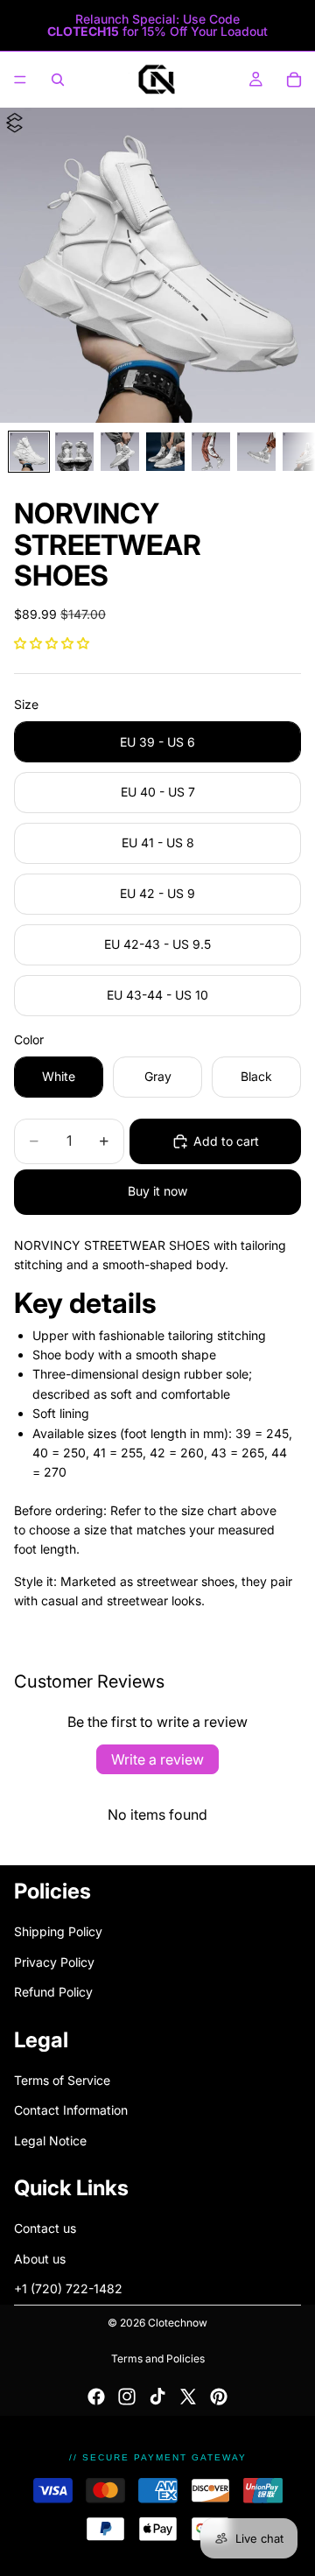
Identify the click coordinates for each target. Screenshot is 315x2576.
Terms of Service (62, 2080)
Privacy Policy (54, 1961)
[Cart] (294, 80)
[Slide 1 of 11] (29, 452)
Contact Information (71, 2110)
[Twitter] (188, 2397)
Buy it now (157, 1191)
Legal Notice (50, 2140)
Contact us (45, 2228)
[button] (52, 643)
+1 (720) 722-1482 (68, 2288)
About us (40, 2259)
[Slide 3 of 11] (120, 452)
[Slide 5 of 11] (211, 452)
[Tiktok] (157, 2397)
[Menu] (20, 80)
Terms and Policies (158, 2358)
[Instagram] (127, 2397)
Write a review (157, 1759)
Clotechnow (178, 2323)
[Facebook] (96, 2397)
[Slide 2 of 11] (74, 452)
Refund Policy (53, 1992)
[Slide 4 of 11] (165, 452)
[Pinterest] (219, 2397)
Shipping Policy (58, 1931)
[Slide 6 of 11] (256, 452)
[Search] (58, 80)
